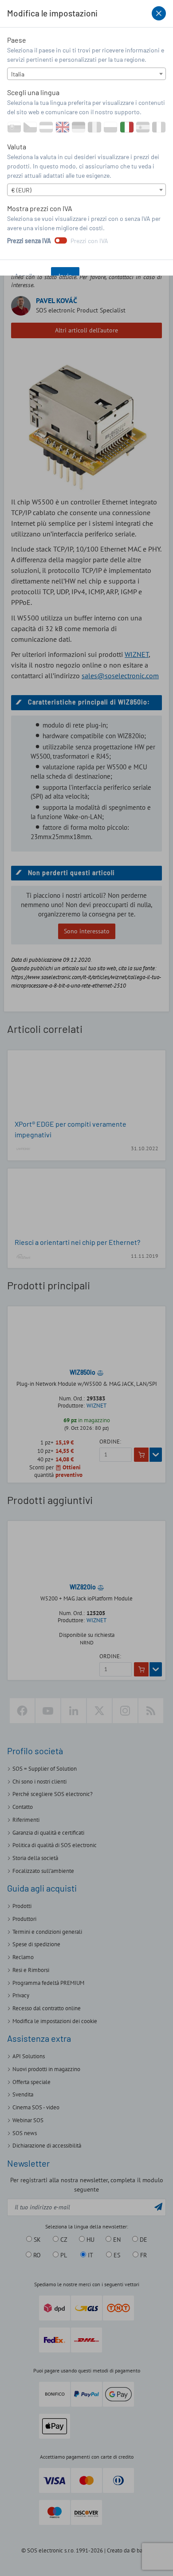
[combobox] (86, 74)
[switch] (61, 240)
